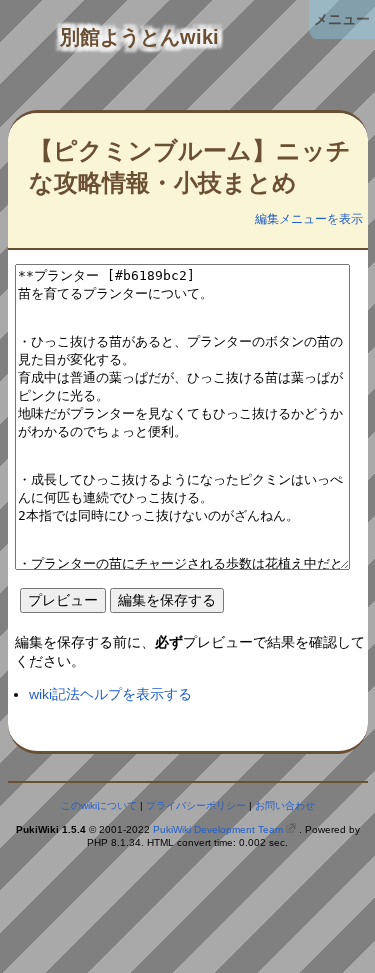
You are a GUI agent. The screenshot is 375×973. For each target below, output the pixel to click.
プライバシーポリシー (196, 805)
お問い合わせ (285, 805)
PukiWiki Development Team (218, 829)
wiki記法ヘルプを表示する (110, 694)
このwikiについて (99, 805)
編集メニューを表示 (309, 219)
